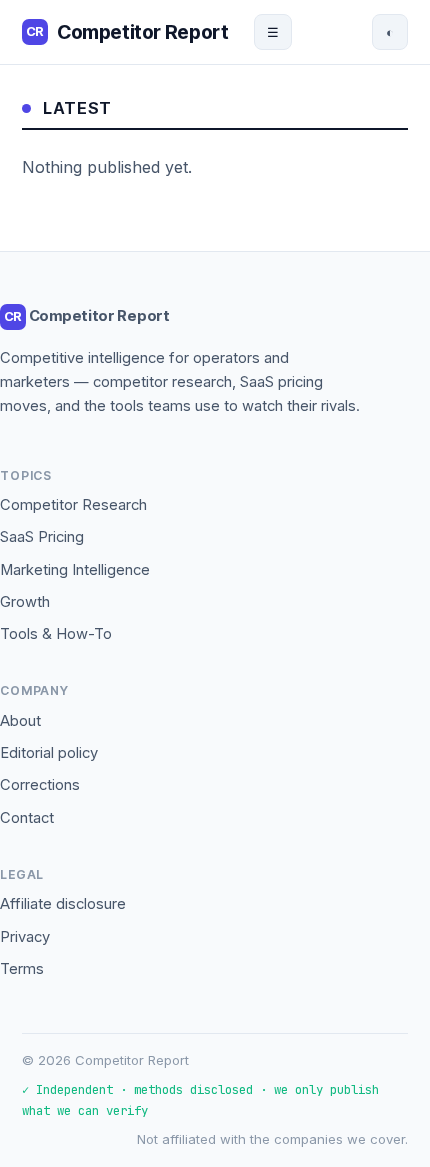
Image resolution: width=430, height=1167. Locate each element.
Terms (22, 969)
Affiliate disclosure (63, 904)
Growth (25, 602)
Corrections (40, 785)
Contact (27, 818)
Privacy (25, 937)
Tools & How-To (56, 634)
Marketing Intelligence (75, 570)
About (20, 721)
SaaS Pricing (42, 537)
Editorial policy (49, 753)
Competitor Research (73, 505)
